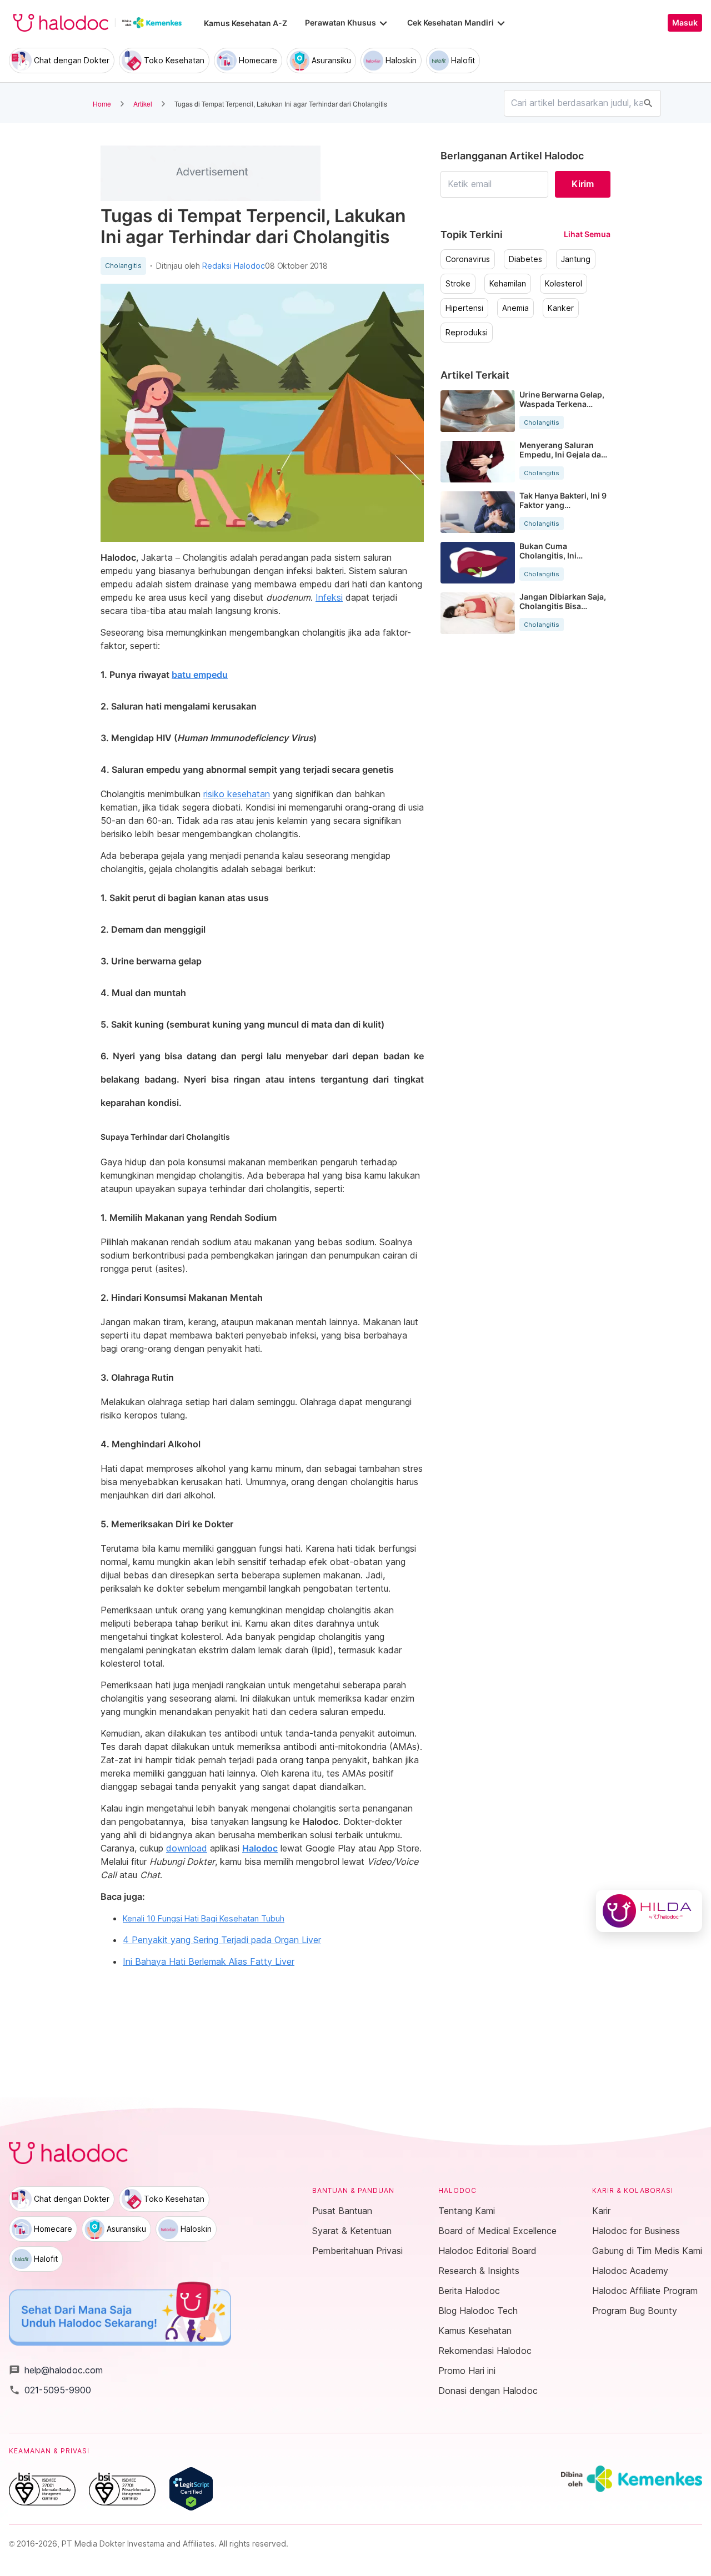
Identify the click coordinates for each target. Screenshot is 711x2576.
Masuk (685, 23)
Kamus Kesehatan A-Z (246, 23)
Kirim (583, 184)
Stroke (458, 284)
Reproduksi (467, 333)
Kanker (561, 308)
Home (102, 104)
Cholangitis (123, 266)
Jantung (576, 259)
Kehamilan (508, 284)
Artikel (143, 104)
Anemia (515, 308)
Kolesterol (564, 284)
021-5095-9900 (50, 2390)
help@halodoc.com (56, 2370)
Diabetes (525, 259)
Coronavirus (468, 259)
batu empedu (200, 675)
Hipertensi (464, 308)
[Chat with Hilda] (649, 1911)
